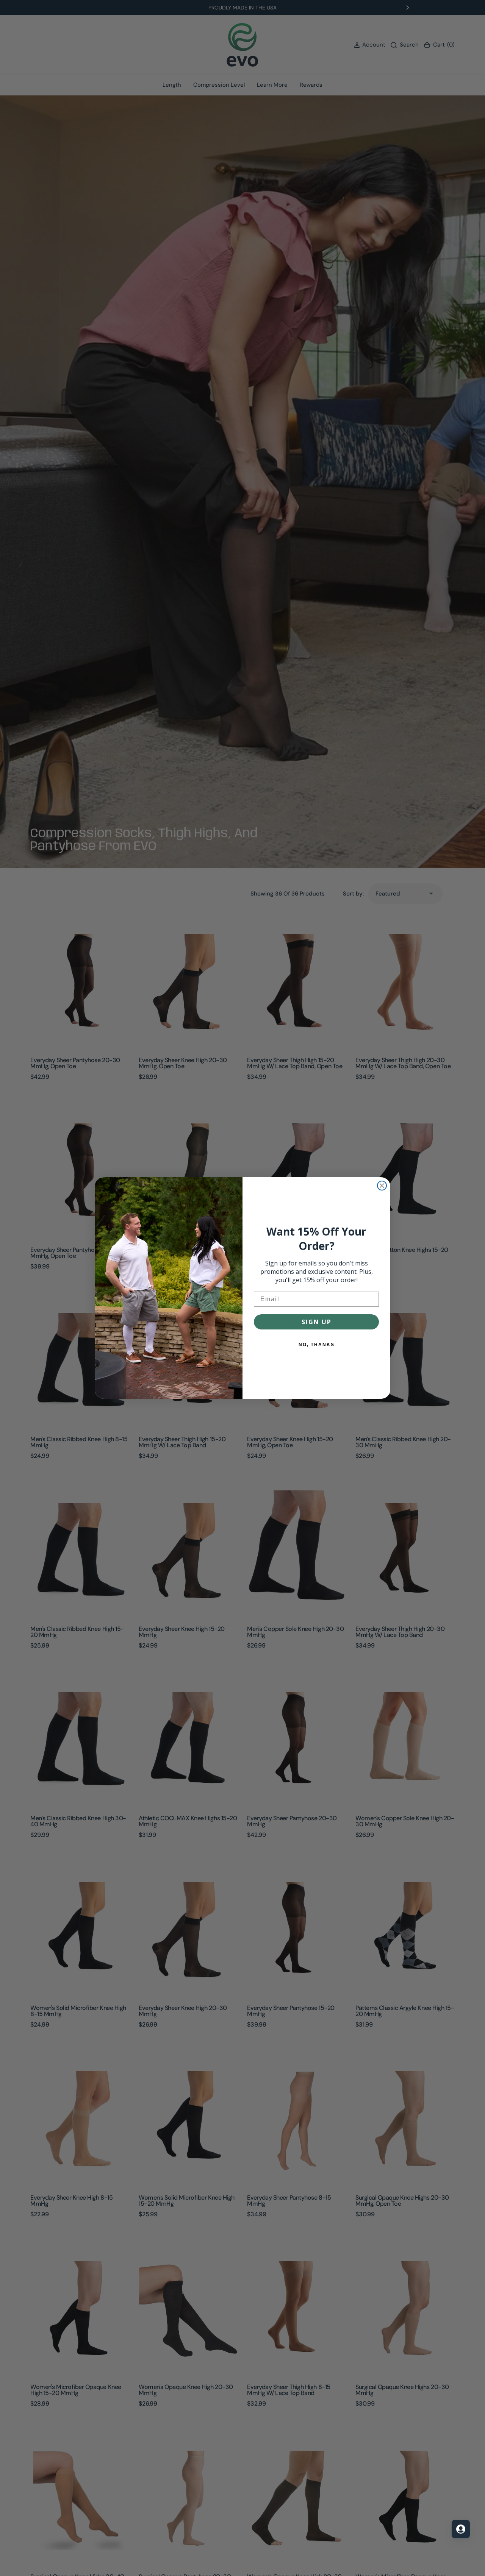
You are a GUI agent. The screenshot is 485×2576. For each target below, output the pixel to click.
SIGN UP (317, 1322)
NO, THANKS (317, 1345)
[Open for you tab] (461, 2529)
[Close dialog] (382, 1186)
